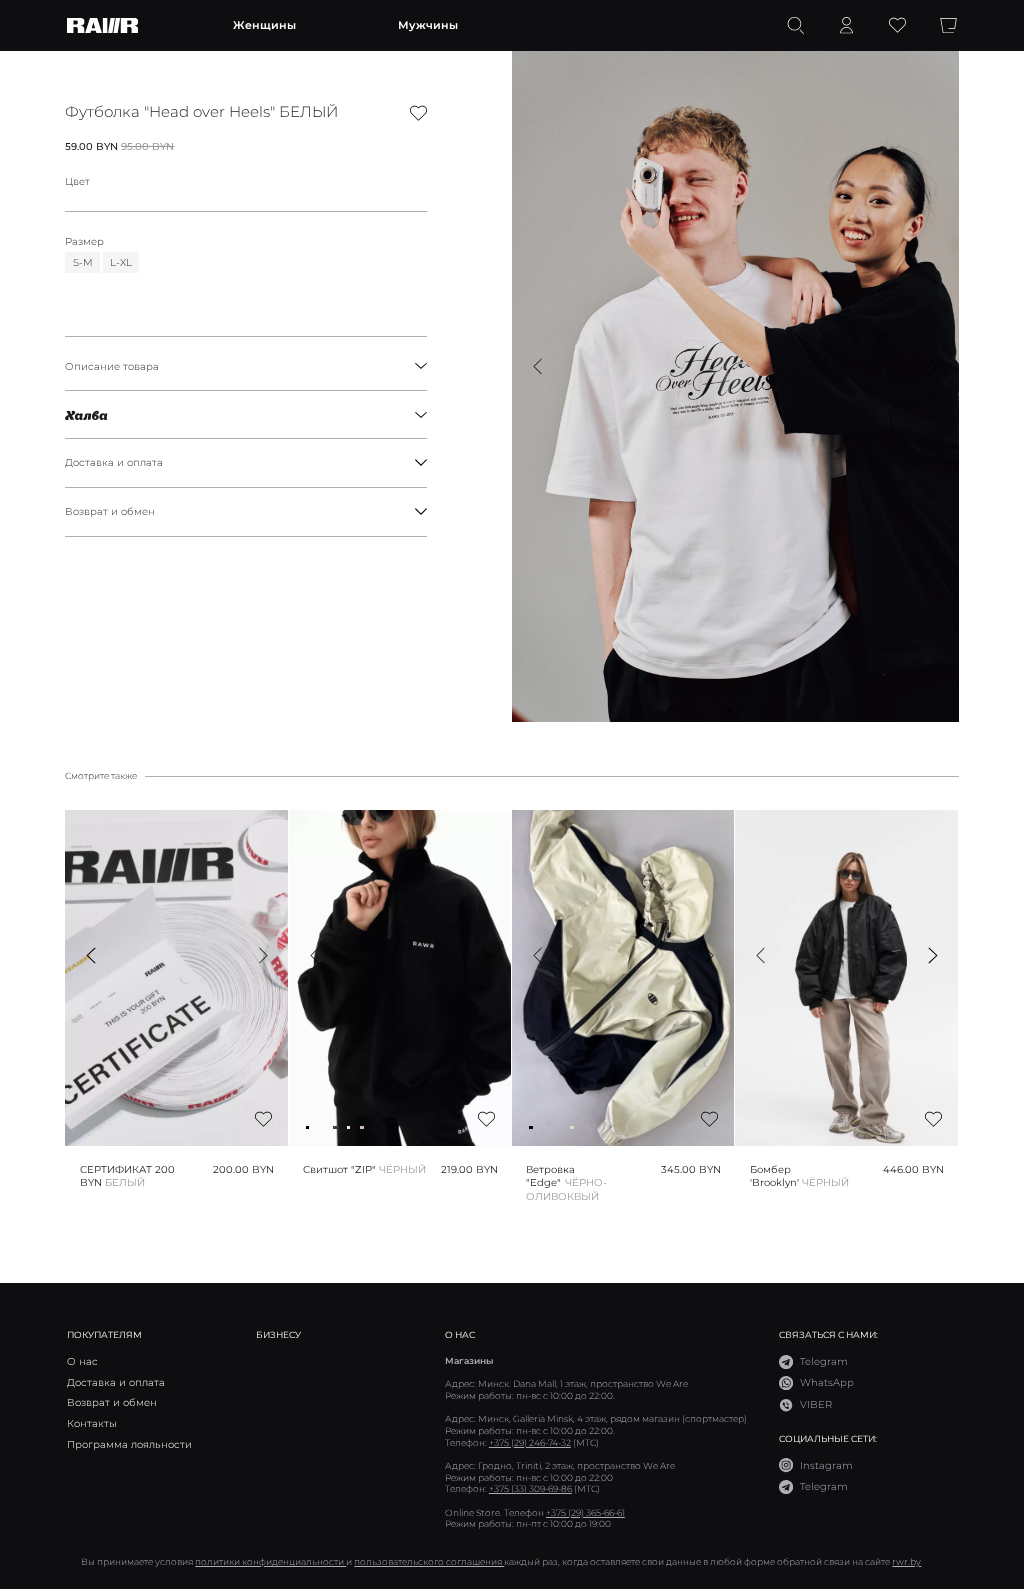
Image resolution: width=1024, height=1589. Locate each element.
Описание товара (112, 366)
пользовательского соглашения (429, 1561)
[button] (537, 366)
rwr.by (906, 1561)
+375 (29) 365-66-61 (585, 1512)
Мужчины (428, 25)
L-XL (121, 262)
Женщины (264, 25)
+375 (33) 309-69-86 (530, 1488)
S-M (83, 262)
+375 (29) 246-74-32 (530, 1442)
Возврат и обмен (110, 511)
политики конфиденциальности (270, 1561)
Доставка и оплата (114, 462)
